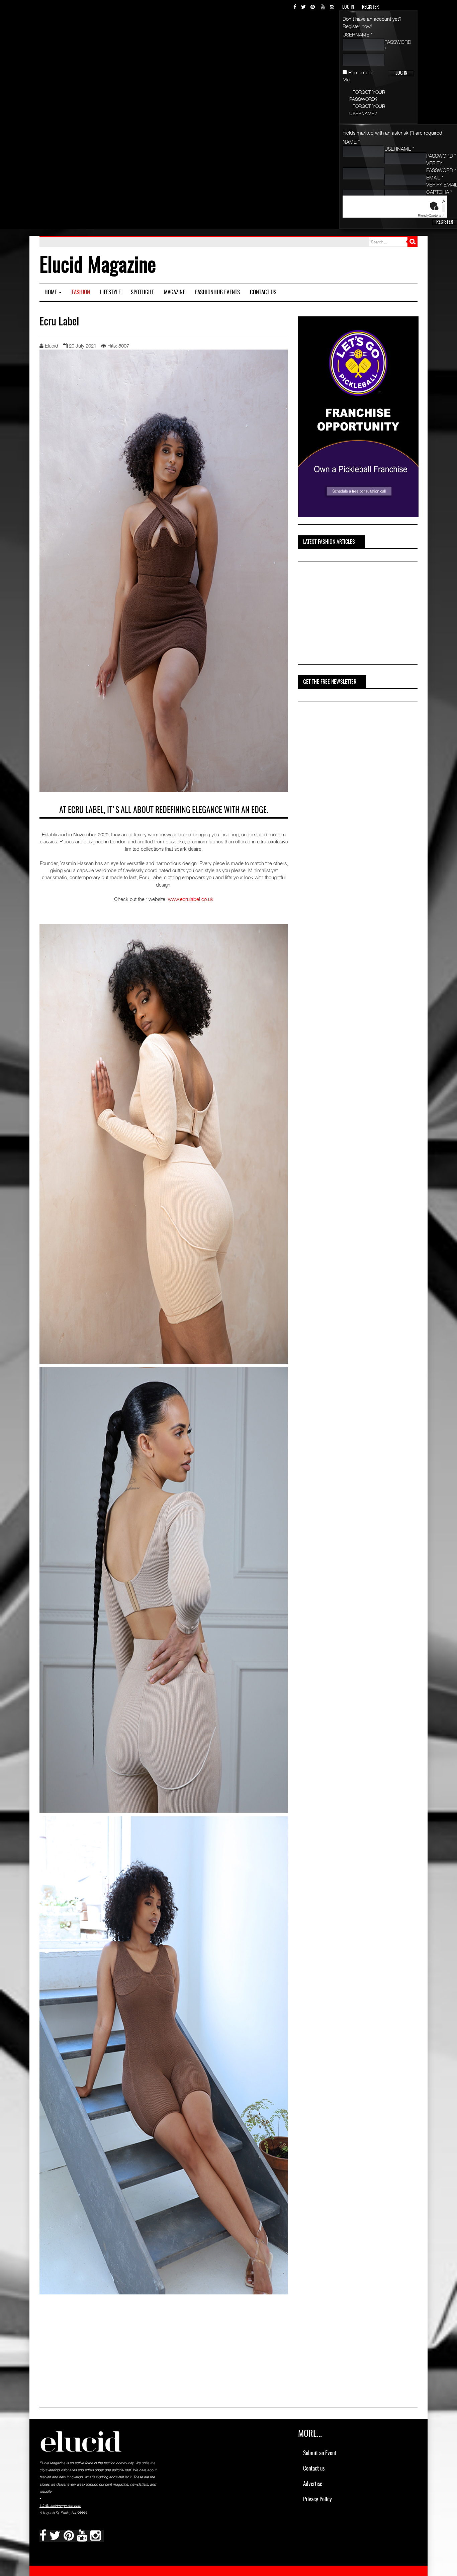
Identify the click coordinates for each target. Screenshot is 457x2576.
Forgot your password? (367, 95)
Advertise (313, 2484)
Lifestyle (110, 292)
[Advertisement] (348, 614)
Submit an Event (320, 2453)
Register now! (357, 26)
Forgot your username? (367, 109)
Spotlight (142, 292)
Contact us (263, 292)
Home (51, 292)
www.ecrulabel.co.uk (191, 899)
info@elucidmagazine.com (60, 2506)
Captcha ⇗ (431, 215)
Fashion (81, 292)
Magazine (174, 292)
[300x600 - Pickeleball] (358, 416)
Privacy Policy (317, 2499)
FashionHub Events (217, 292)
